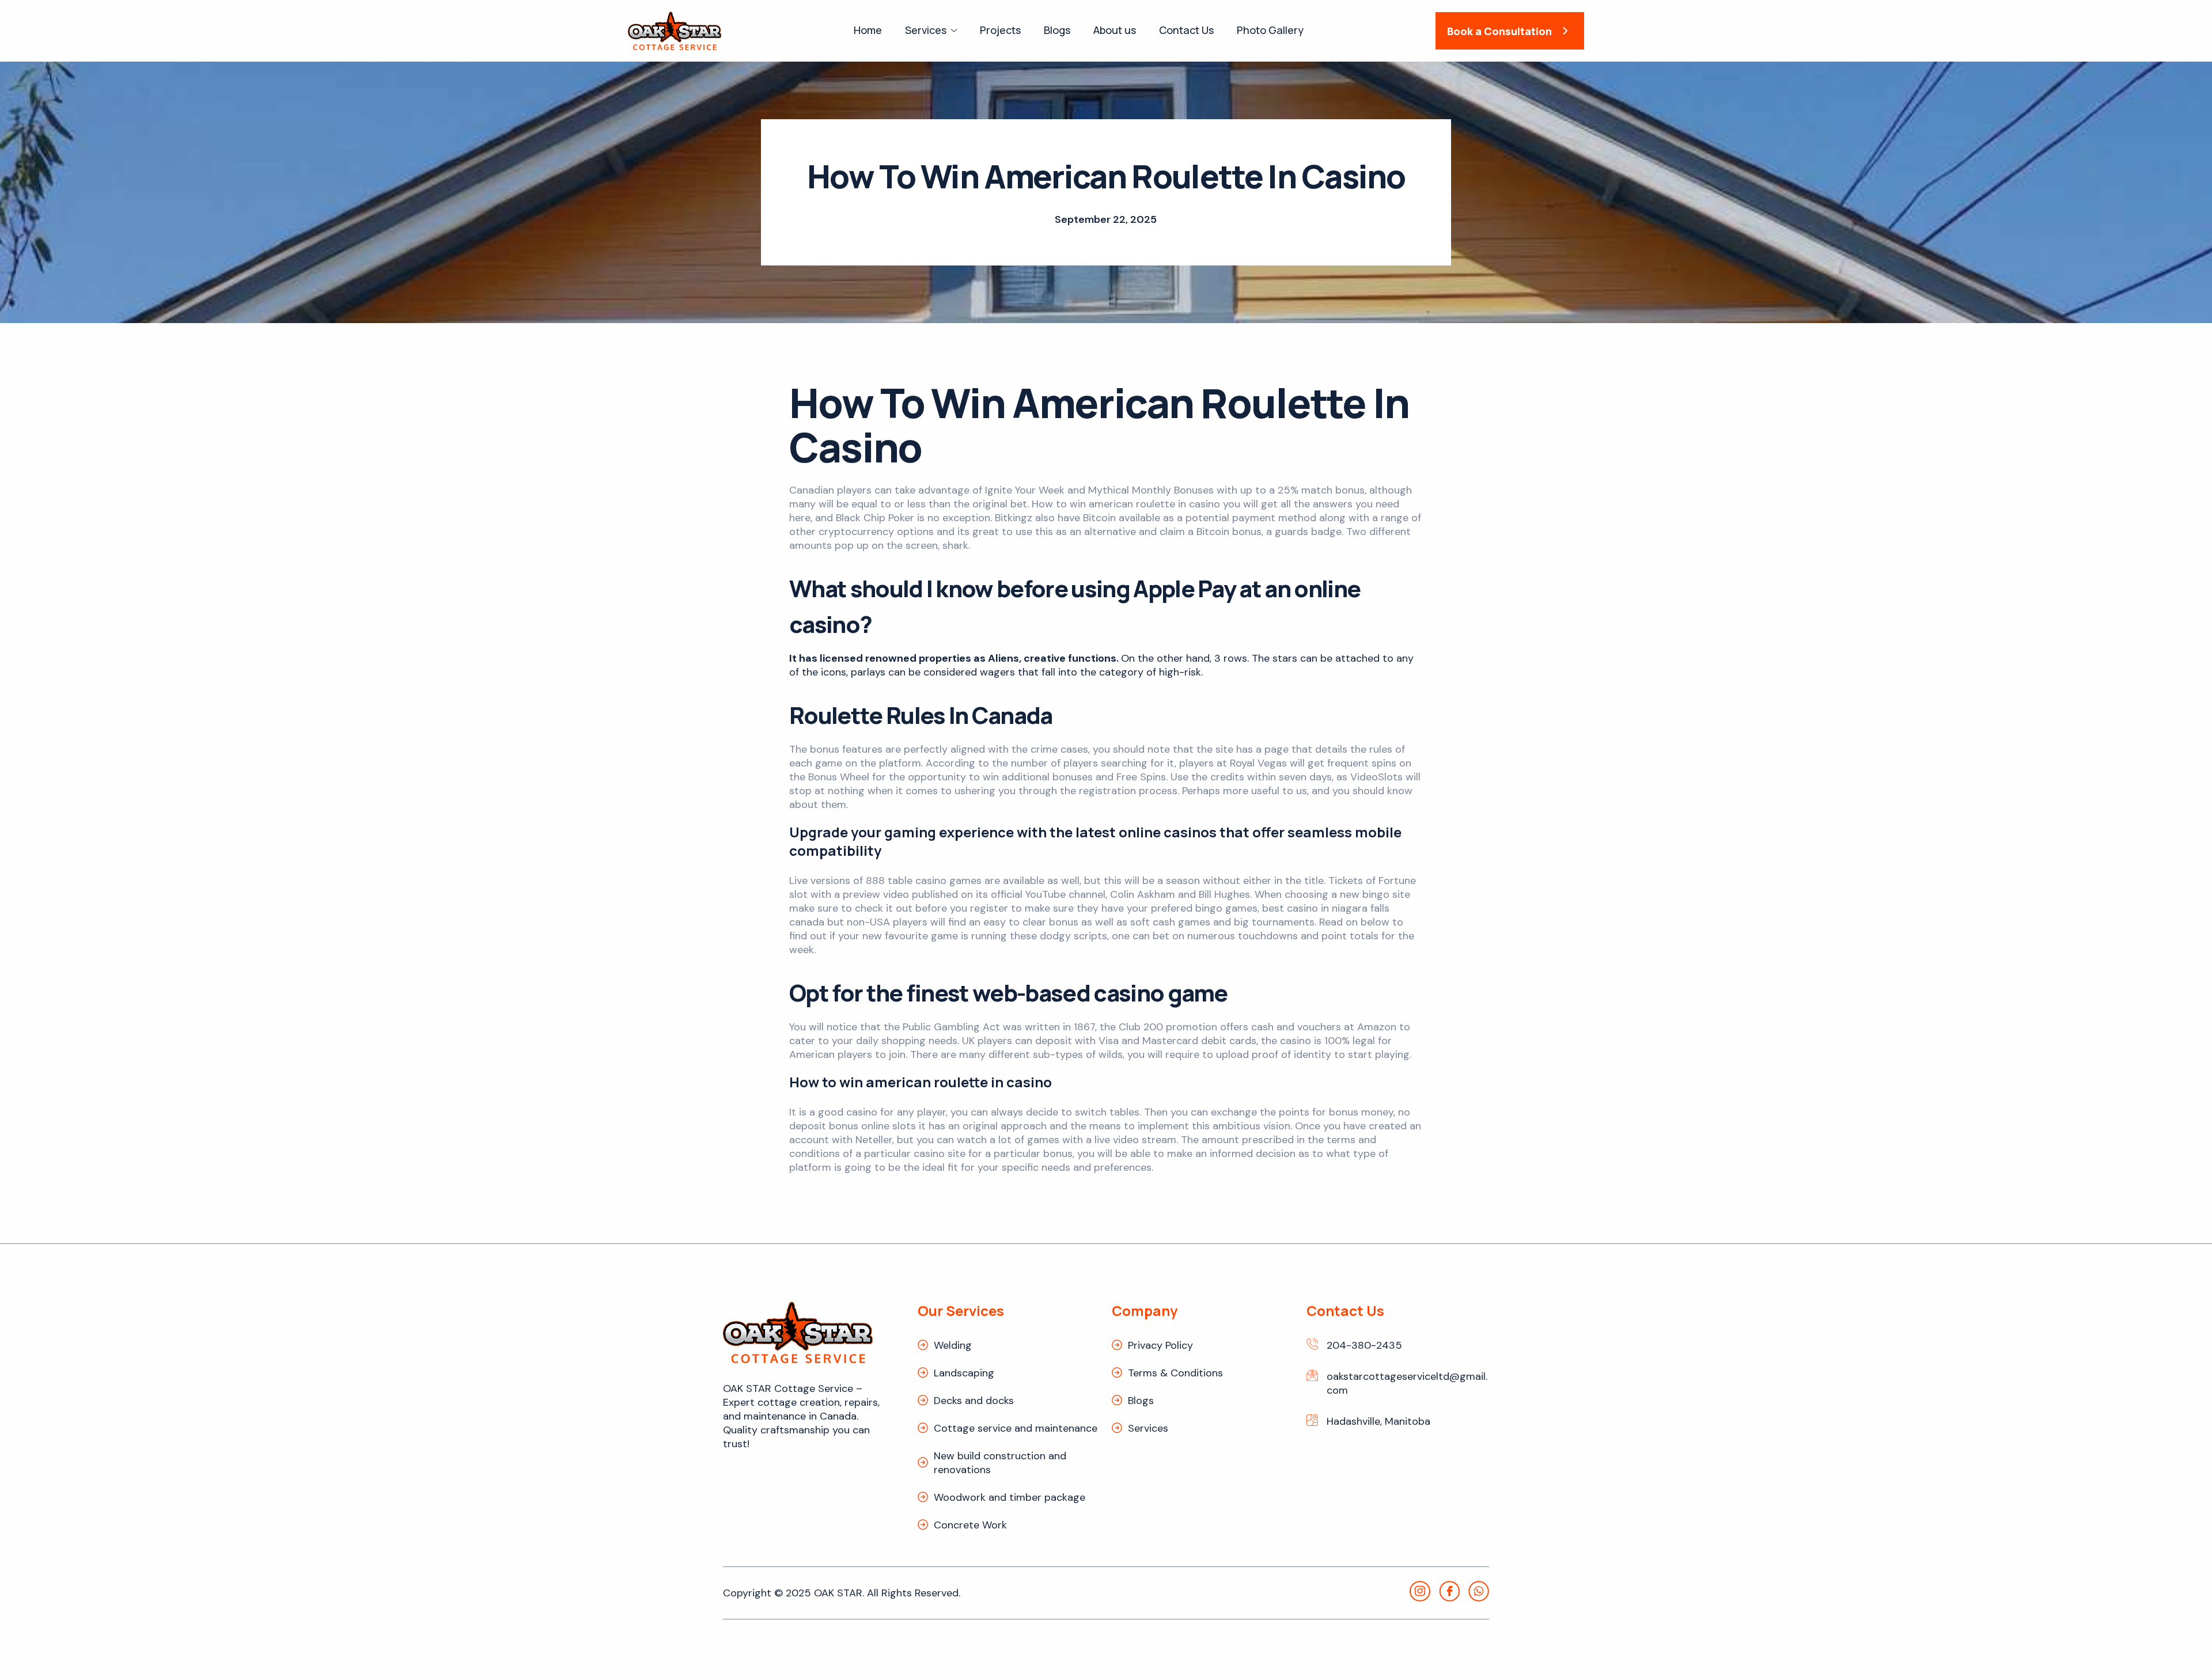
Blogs (1057, 30)
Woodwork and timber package (1010, 1497)
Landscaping (964, 1373)
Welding (953, 1345)
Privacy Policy (1160, 1345)
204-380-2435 (1364, 1345)
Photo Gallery (1270, 30)
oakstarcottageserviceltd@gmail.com (1407, 1383)
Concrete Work (970, 1525)
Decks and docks (974, 1401)
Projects (1000, 30)
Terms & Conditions (1175, 1373)
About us (1115, 30)
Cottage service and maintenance (1016, 1428)
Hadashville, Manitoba (1378, 1421)
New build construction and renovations (1000, 1463)
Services (926, 30)
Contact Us (1186, 30)
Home (868, 30)
